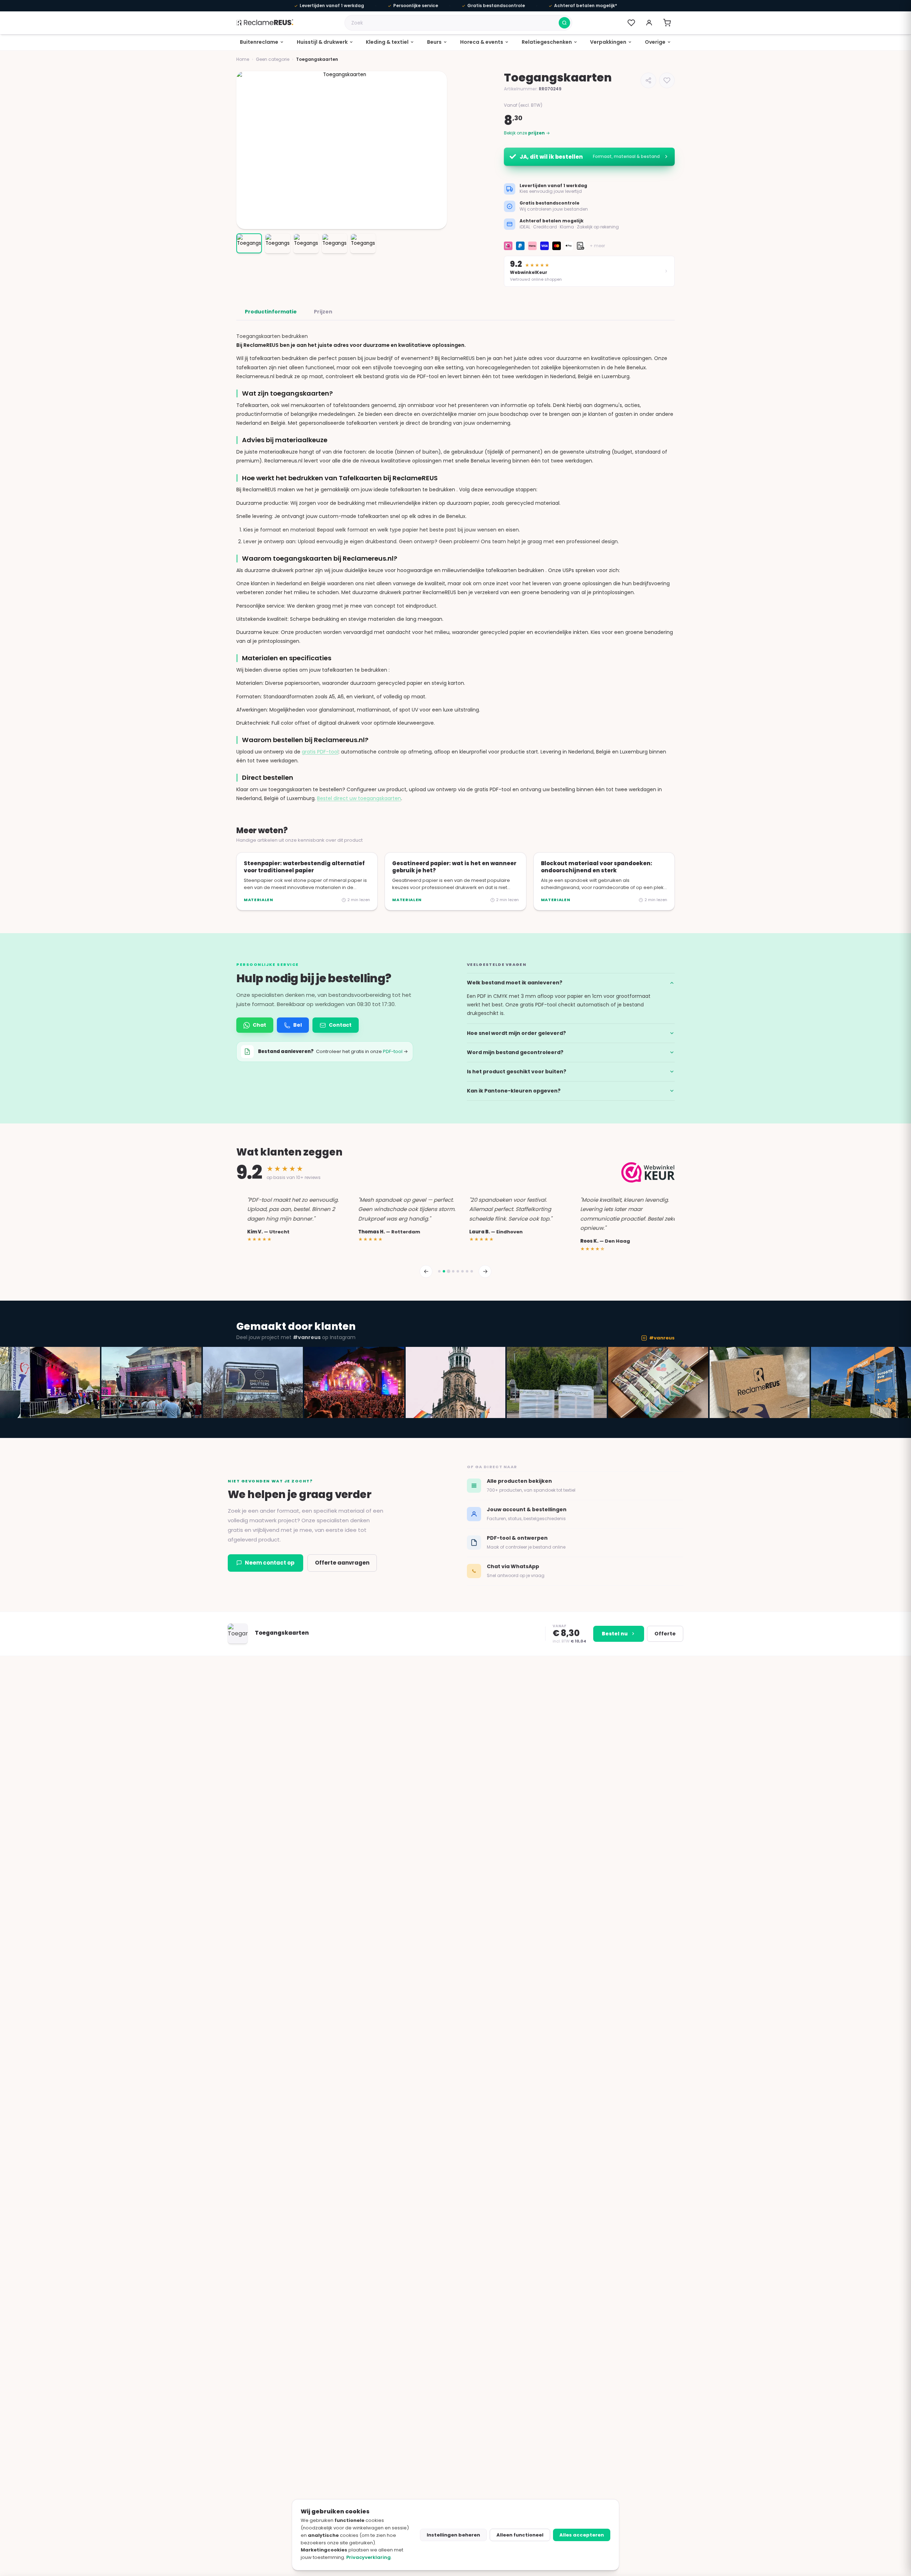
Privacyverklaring (368, 2557)
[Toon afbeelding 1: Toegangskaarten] (249, 243)
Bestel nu (615, 1634)
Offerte (665, 1634)
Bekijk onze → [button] (527, 133)
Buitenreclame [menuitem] (259, 42)
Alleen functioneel (520, 2535)
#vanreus (662, 1338)
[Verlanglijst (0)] (631, 23)
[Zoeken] (564, 23)
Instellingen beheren (453, 2535)
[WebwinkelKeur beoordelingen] (648, 1172)
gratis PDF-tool (320, 752)
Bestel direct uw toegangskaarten (359, 798)
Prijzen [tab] (323, 312)
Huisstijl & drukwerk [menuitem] (322, 42)
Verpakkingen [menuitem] (608, 42)
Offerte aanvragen (342, 1563)
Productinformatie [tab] (271, 312)
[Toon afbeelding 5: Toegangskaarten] (363, 243)
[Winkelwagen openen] (667, 23)
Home (243, 59)
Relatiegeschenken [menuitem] (547, 42)
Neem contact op (270, 1563)
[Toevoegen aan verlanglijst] (667, 80)
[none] (262, 42)
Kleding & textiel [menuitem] (387, 42)
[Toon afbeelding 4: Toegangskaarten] (335, 243)
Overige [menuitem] (655, 42)
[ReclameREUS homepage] (265, 23)
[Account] (649, 23)
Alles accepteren (582, 2535)
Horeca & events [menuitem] (482, 42)
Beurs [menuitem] (434, 42)
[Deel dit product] (648, 80)
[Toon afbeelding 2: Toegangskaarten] (278, 243)
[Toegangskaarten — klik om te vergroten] (342, 150)
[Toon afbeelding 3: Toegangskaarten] (306, 243)
